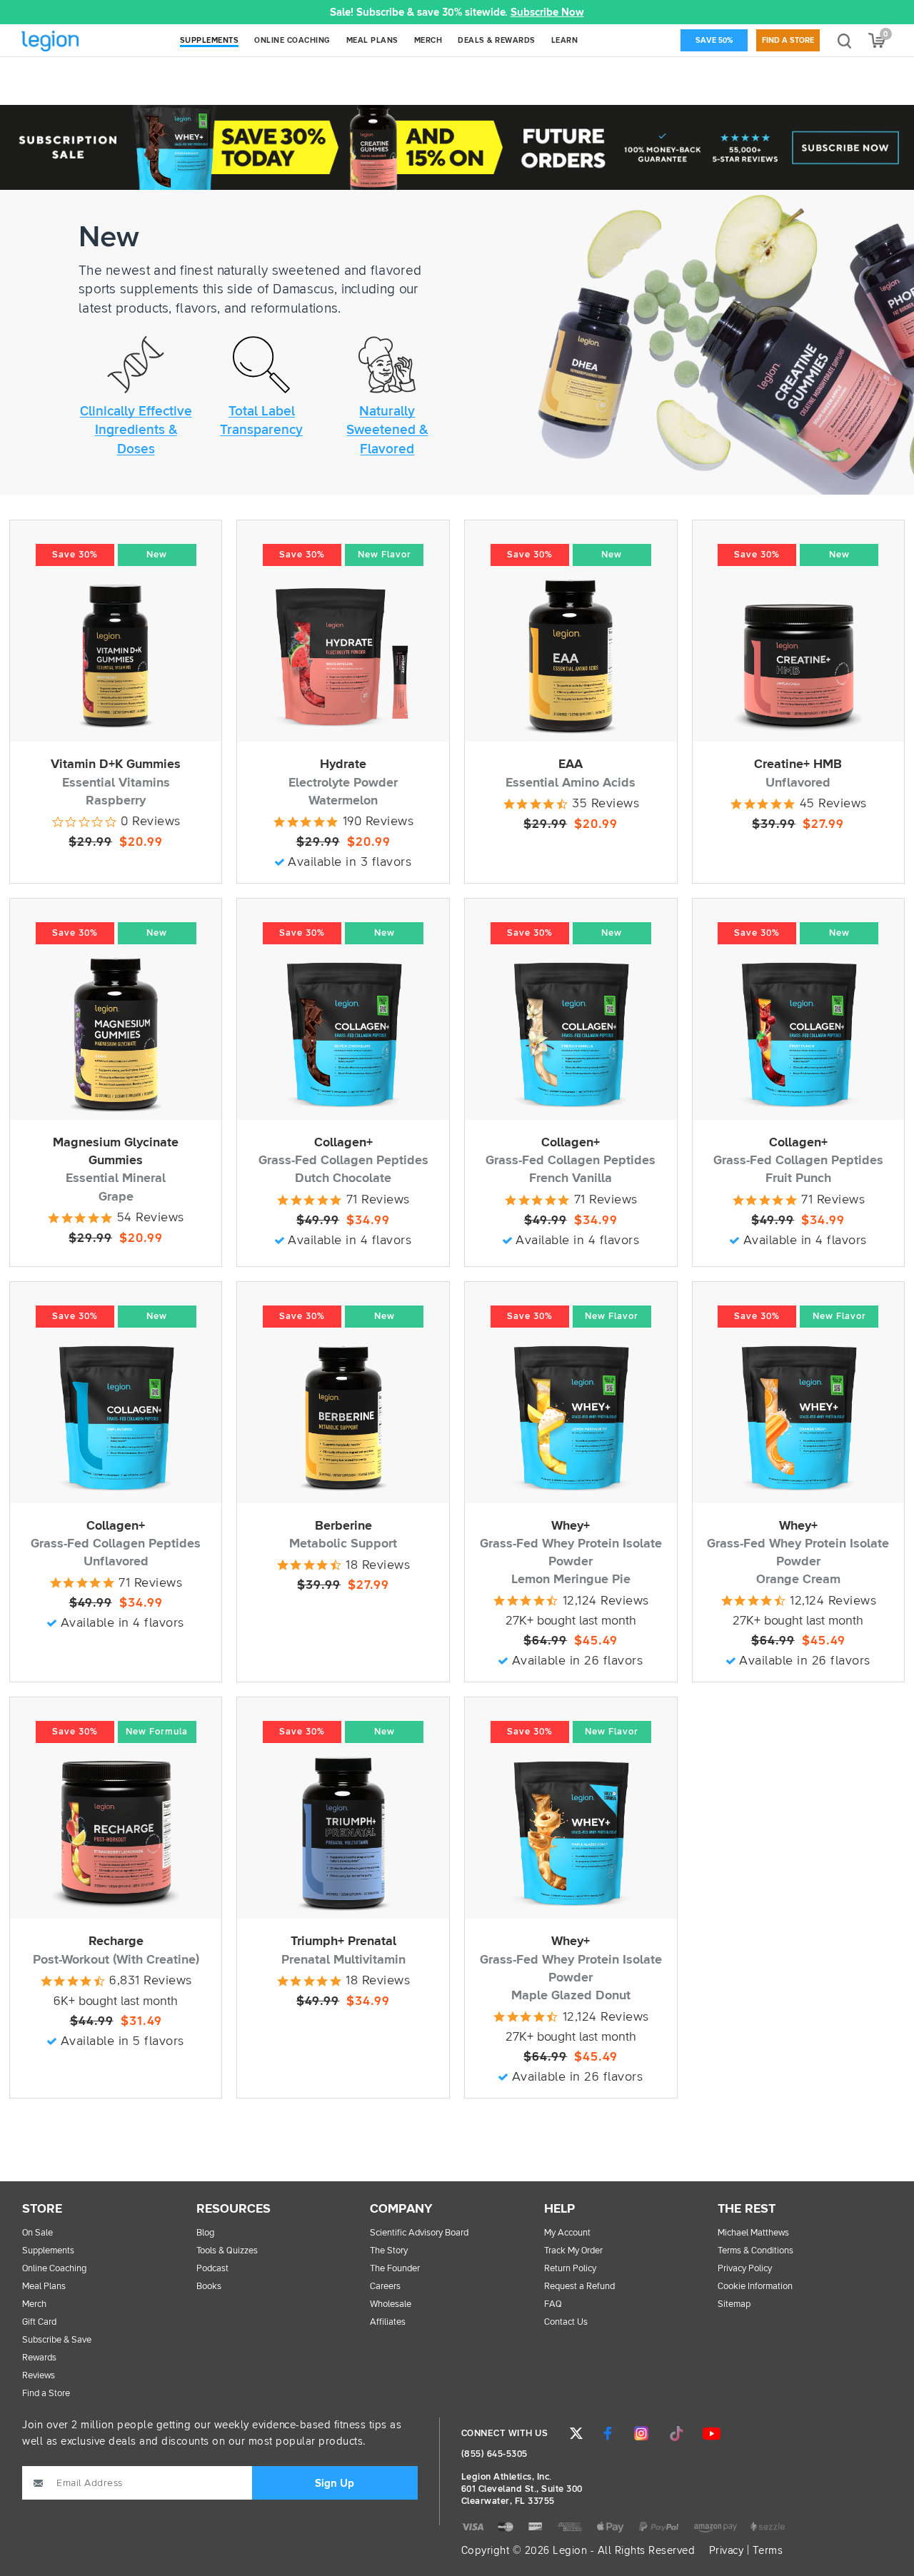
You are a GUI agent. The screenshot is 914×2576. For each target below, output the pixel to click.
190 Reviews (378, 822)
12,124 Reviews (833, 1601)
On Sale (37, 2233)
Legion (81, 42)
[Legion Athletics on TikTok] (676, 2433)
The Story (389, 2251)
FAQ (553, 2304)
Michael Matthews (753, 2233)
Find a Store (788, 40)
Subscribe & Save (57, 2340)
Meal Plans (44, 2287)
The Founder (395, 2269)
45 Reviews (833, 804)
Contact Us (566, 2322)
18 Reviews (378, 1565)
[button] (299, 12)
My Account (567, 2233)
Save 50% (714, 40)
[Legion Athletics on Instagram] (641, 2433)
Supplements (48, 2251)
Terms (768, 2551)
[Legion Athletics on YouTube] (711, 2433)
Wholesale (391, 2304)
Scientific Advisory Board (419, 2233)
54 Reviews (151, 1218)
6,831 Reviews (151, 1981)
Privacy (727, 2551)
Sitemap (734, 2304)
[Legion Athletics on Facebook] (608, 2433)
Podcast (212, 2269)
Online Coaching (54, 2269)
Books (209, 2287)
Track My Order (573, 2251)
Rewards (39, 2358)
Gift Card (39, 2322)
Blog (205, 2233)
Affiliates (388, 2322)
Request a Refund (579, 2287)
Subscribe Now (547, 12)
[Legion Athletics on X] (576, 2433)
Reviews (39, 2376)
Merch (34, 2304)
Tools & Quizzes (227, 2251)
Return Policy (570, 2269)
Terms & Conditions (755, 2251)
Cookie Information (755, 2287)
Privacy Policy (745, 2269)
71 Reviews (378, 1200)
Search (844, 40)
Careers (385, 2287)
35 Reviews (606, 804)
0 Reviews (151, 822)
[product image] (116, 656)
